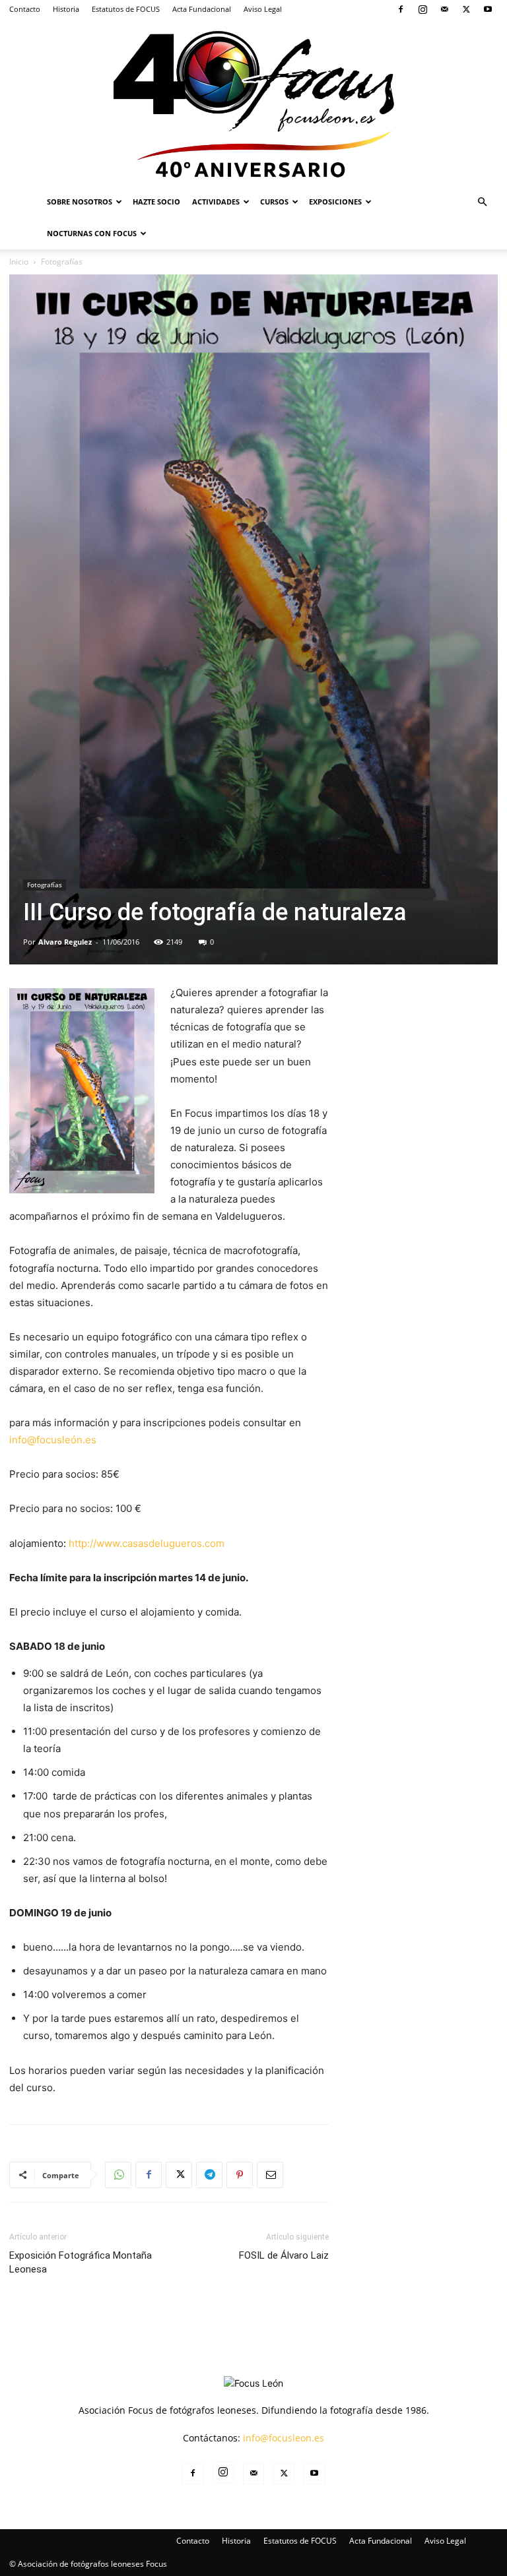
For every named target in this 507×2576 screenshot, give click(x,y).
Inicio (19, 262)
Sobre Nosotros (80, 202)
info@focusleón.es (53, 1440)
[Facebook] (401, 9)
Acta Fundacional (202, 9)
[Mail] (444, 9)
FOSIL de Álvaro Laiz (284, 2255)
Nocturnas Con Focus (92, 233)
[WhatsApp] (118, 2175)
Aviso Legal (263, 9)
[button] (482, 202)
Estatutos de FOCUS (126, 9)
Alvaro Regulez (65, 942)
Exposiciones (335, 202)
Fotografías (45, 885)
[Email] (270, 2175)
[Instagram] (422, 9)
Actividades (216, 202)
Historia (66, 9)
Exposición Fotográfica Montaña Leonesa (81, 2262)
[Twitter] (466, 9)
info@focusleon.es (284, 2438)
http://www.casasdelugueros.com (147, 1543)
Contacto (25, 9)
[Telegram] (209, 2175)
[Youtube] (488, 9)
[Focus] (253, 102)
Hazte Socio (156, 202)
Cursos (274, 202)
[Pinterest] (240, 2175)
